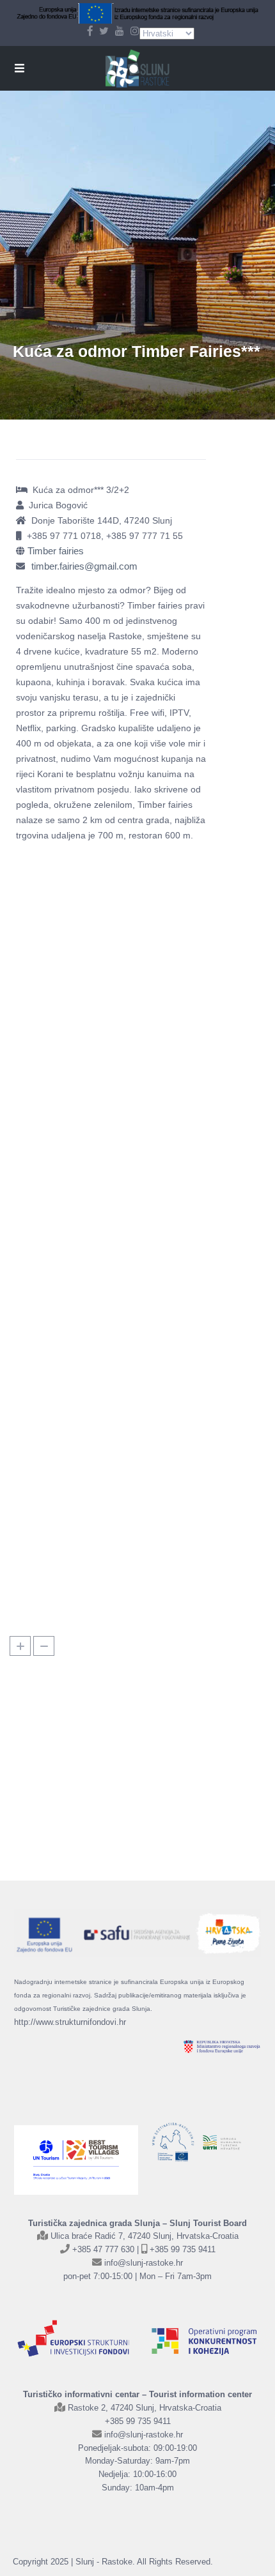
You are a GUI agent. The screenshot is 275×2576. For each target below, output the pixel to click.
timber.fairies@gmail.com (84, 566)
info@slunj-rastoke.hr (144, 2263)
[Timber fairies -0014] (159, 1083)
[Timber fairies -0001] (159, 1557)
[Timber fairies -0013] (159, 1368)
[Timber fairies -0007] (64, 1557)
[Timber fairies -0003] (64, 1273)
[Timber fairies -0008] (159, 894)
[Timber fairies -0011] (159, 988)
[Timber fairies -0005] (64, 894)
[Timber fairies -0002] (159, 1178)
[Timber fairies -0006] (64, 1368)
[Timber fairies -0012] (64, 1083)
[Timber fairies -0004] (159, 1273)
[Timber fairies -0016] (159, 1463)
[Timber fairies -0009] (64, 1463)
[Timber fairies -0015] (64, 1178)
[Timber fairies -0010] (64, 988)
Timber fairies (56, 551)
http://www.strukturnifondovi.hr (70, 2022)
